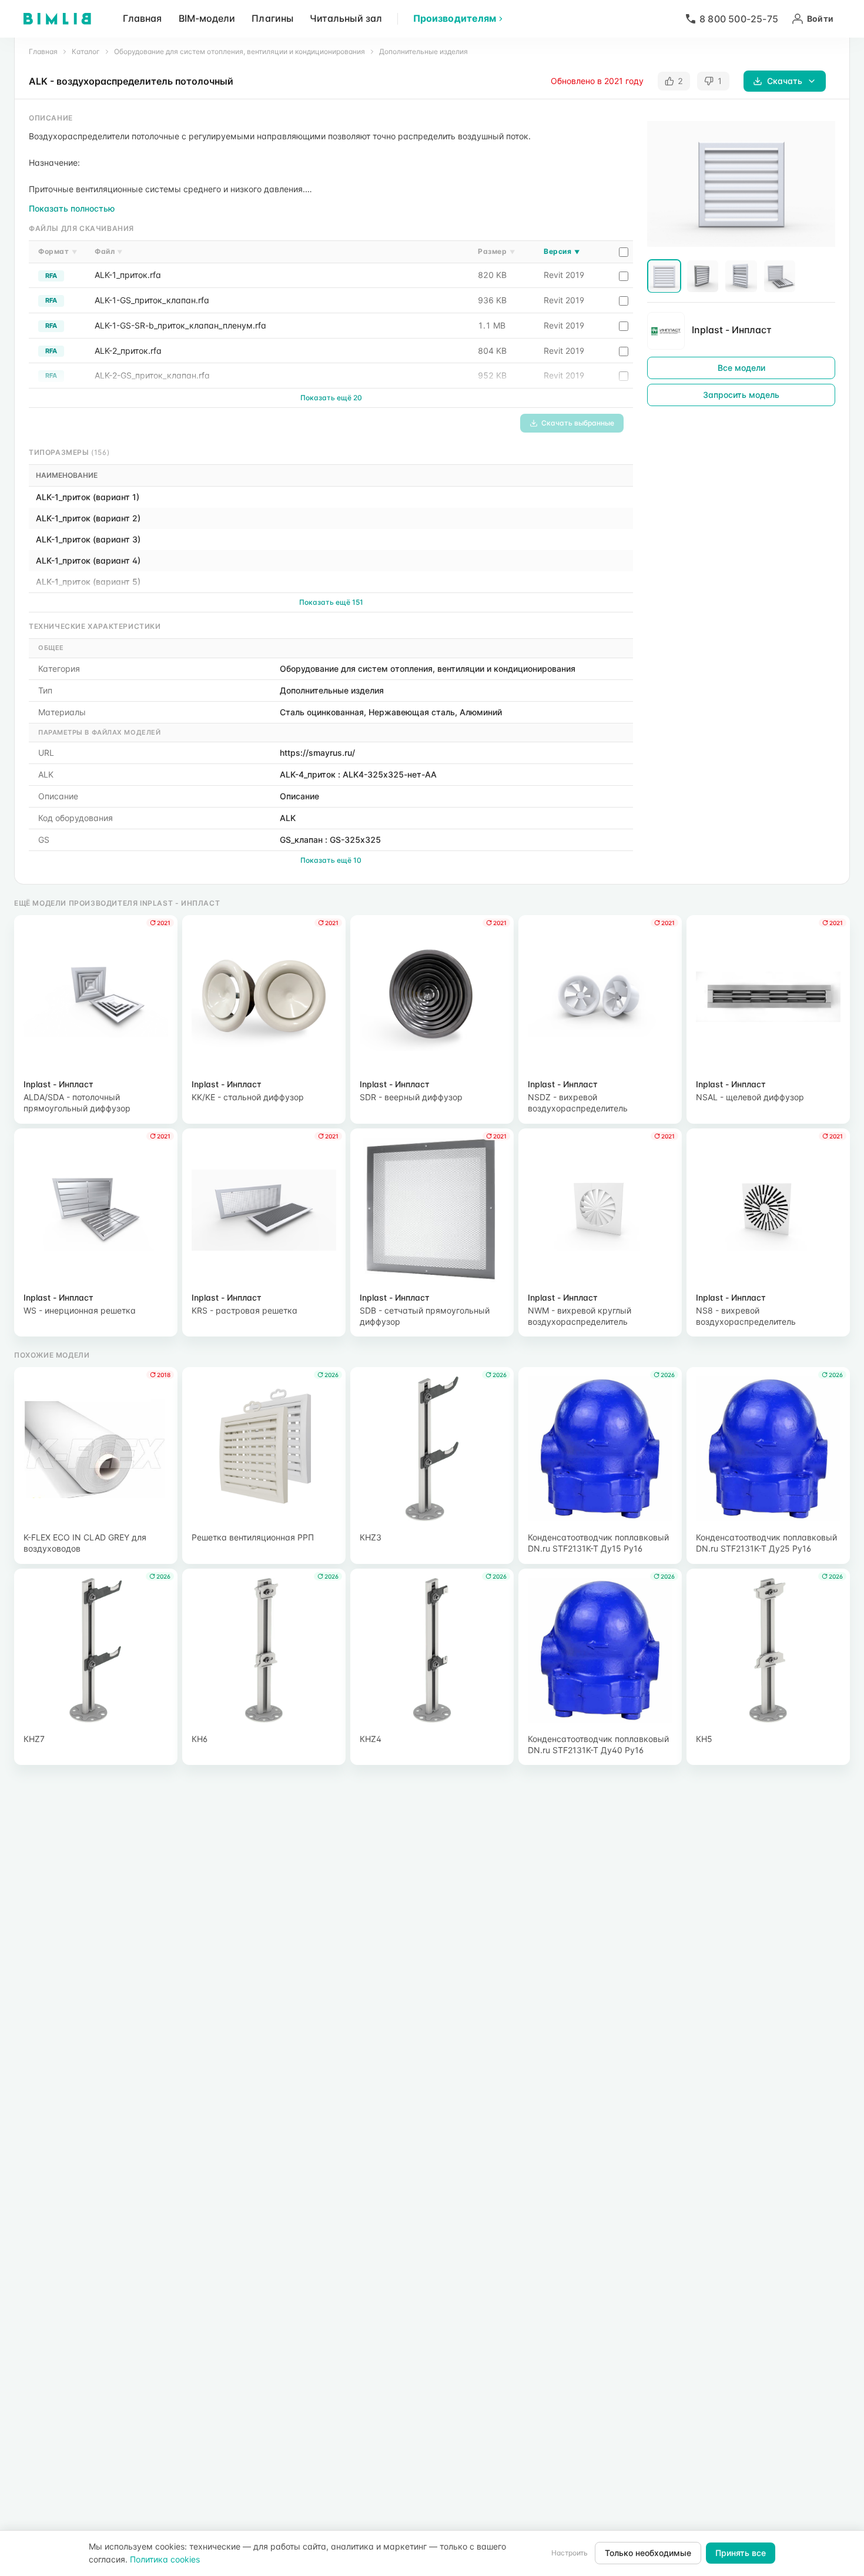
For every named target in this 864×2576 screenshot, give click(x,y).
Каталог (86, 51)
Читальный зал (346, 18)
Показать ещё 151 (331, 602)
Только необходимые (648, 2553)
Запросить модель (741, 395)
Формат (58, 251)
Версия (562, 251)
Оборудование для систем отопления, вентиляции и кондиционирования (240, 51)
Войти (820, 19)
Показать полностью (72, 208)
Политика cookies (165, 2559)
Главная (143, 18)
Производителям (455, 18)
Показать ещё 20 (331, 398)
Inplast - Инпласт (732, 330)
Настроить (570, 2553)
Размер (496, 251)
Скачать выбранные (578, 423)
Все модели (741, 368)
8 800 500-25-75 (739, 19)
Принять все (741, 2553)
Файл (109, 251)
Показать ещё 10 (331, 860)
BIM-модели (207, 18)
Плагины (272, 18)
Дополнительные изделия (423, 51)
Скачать (785, 81)
